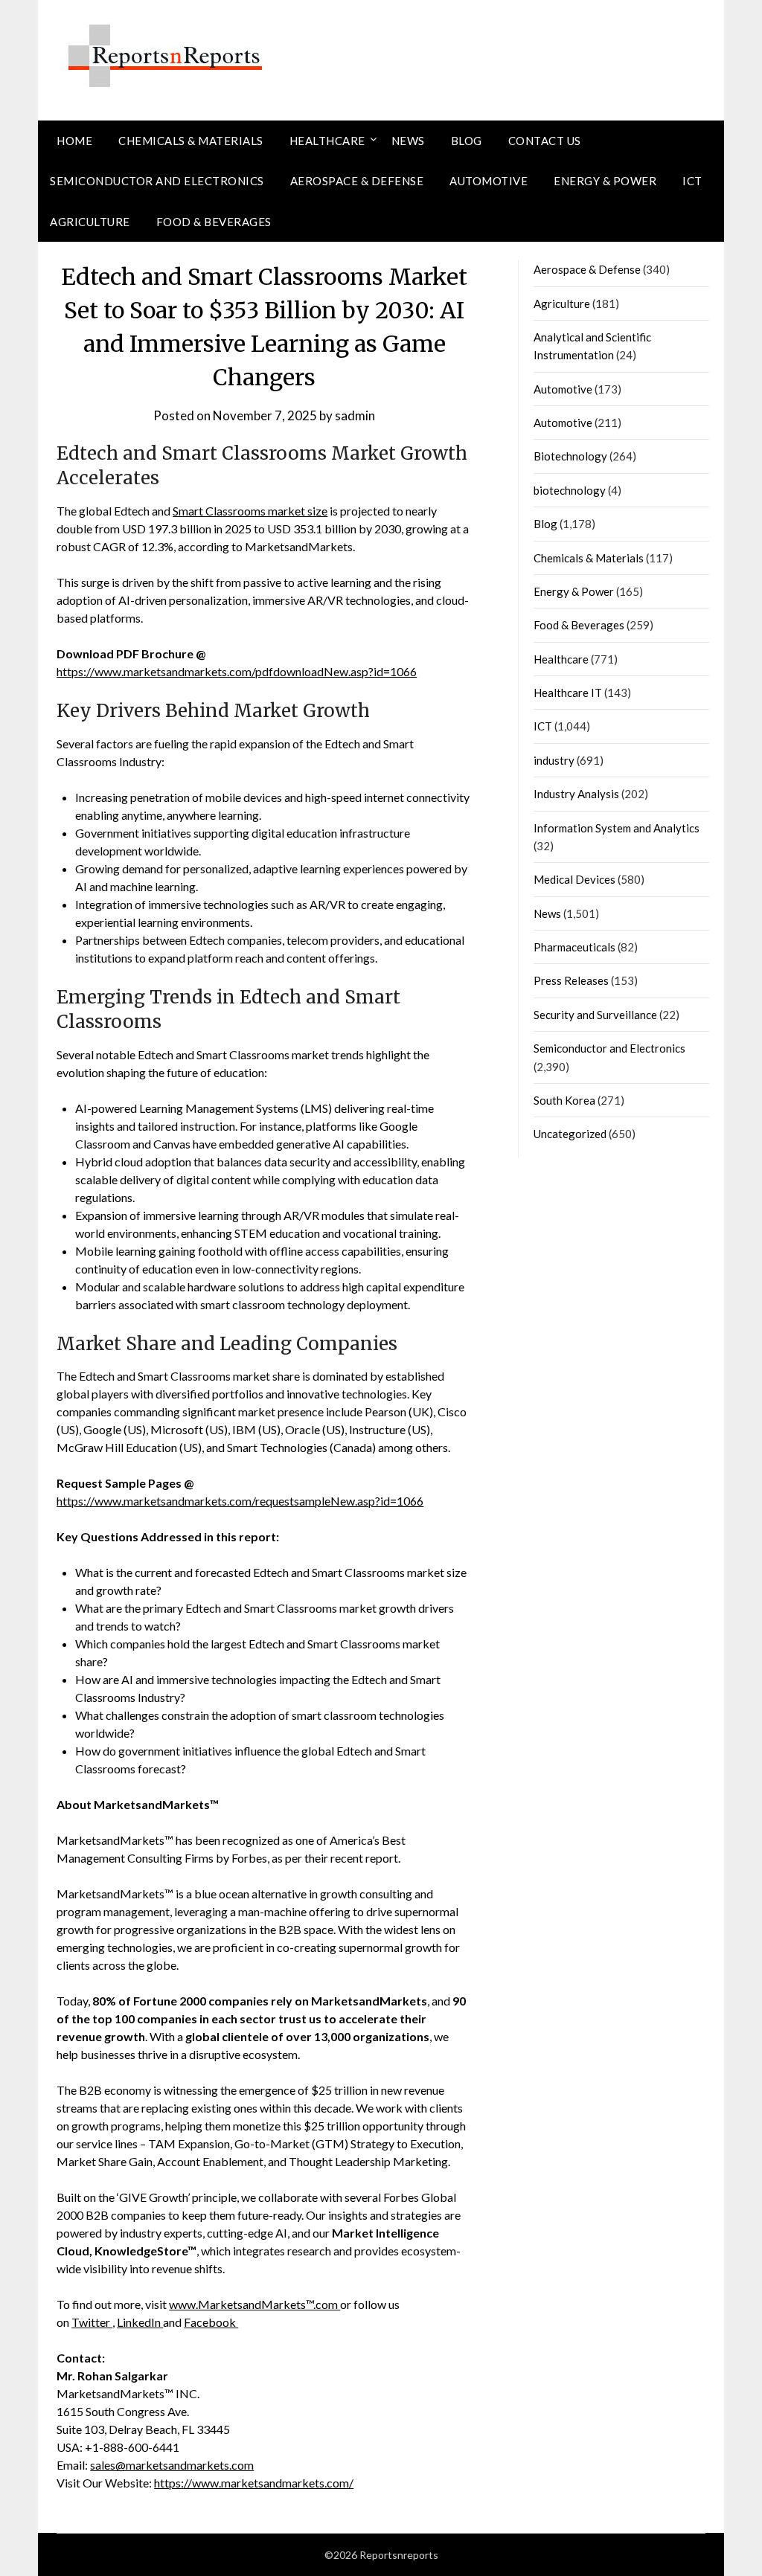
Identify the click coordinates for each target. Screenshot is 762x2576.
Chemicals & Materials (191, 141)
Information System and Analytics (617, 828)
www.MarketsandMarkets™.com (254, 2304)
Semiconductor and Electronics (157, 181)
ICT (692, 181)
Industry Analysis (576, 794)
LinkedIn (140, 2322)
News (408, 141)
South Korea (564, 1100)
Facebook (211, 2322)
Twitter (92, 2322)
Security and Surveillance (595, 1015)
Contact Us (545, 141)
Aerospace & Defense (357, 181)
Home (74, 141)
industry (554, 760)
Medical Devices (574, 879)
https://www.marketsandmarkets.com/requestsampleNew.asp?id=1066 (240, 1501)
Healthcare (327, 141)
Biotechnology (570, 456)
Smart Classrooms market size (250, 511)
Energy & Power (605, 181)
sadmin (355, 415)
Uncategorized (570, 1134)
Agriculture (90, 222)
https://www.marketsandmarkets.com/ (254, 2483)
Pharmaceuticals (574, 947)
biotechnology (570, 490)
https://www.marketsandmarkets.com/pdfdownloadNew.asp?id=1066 (237, 671)
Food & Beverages (214, 222)
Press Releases (571, 980)
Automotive (489, 181)
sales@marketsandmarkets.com (172, 2465)
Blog (467, 141)
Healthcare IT (568, 693)
